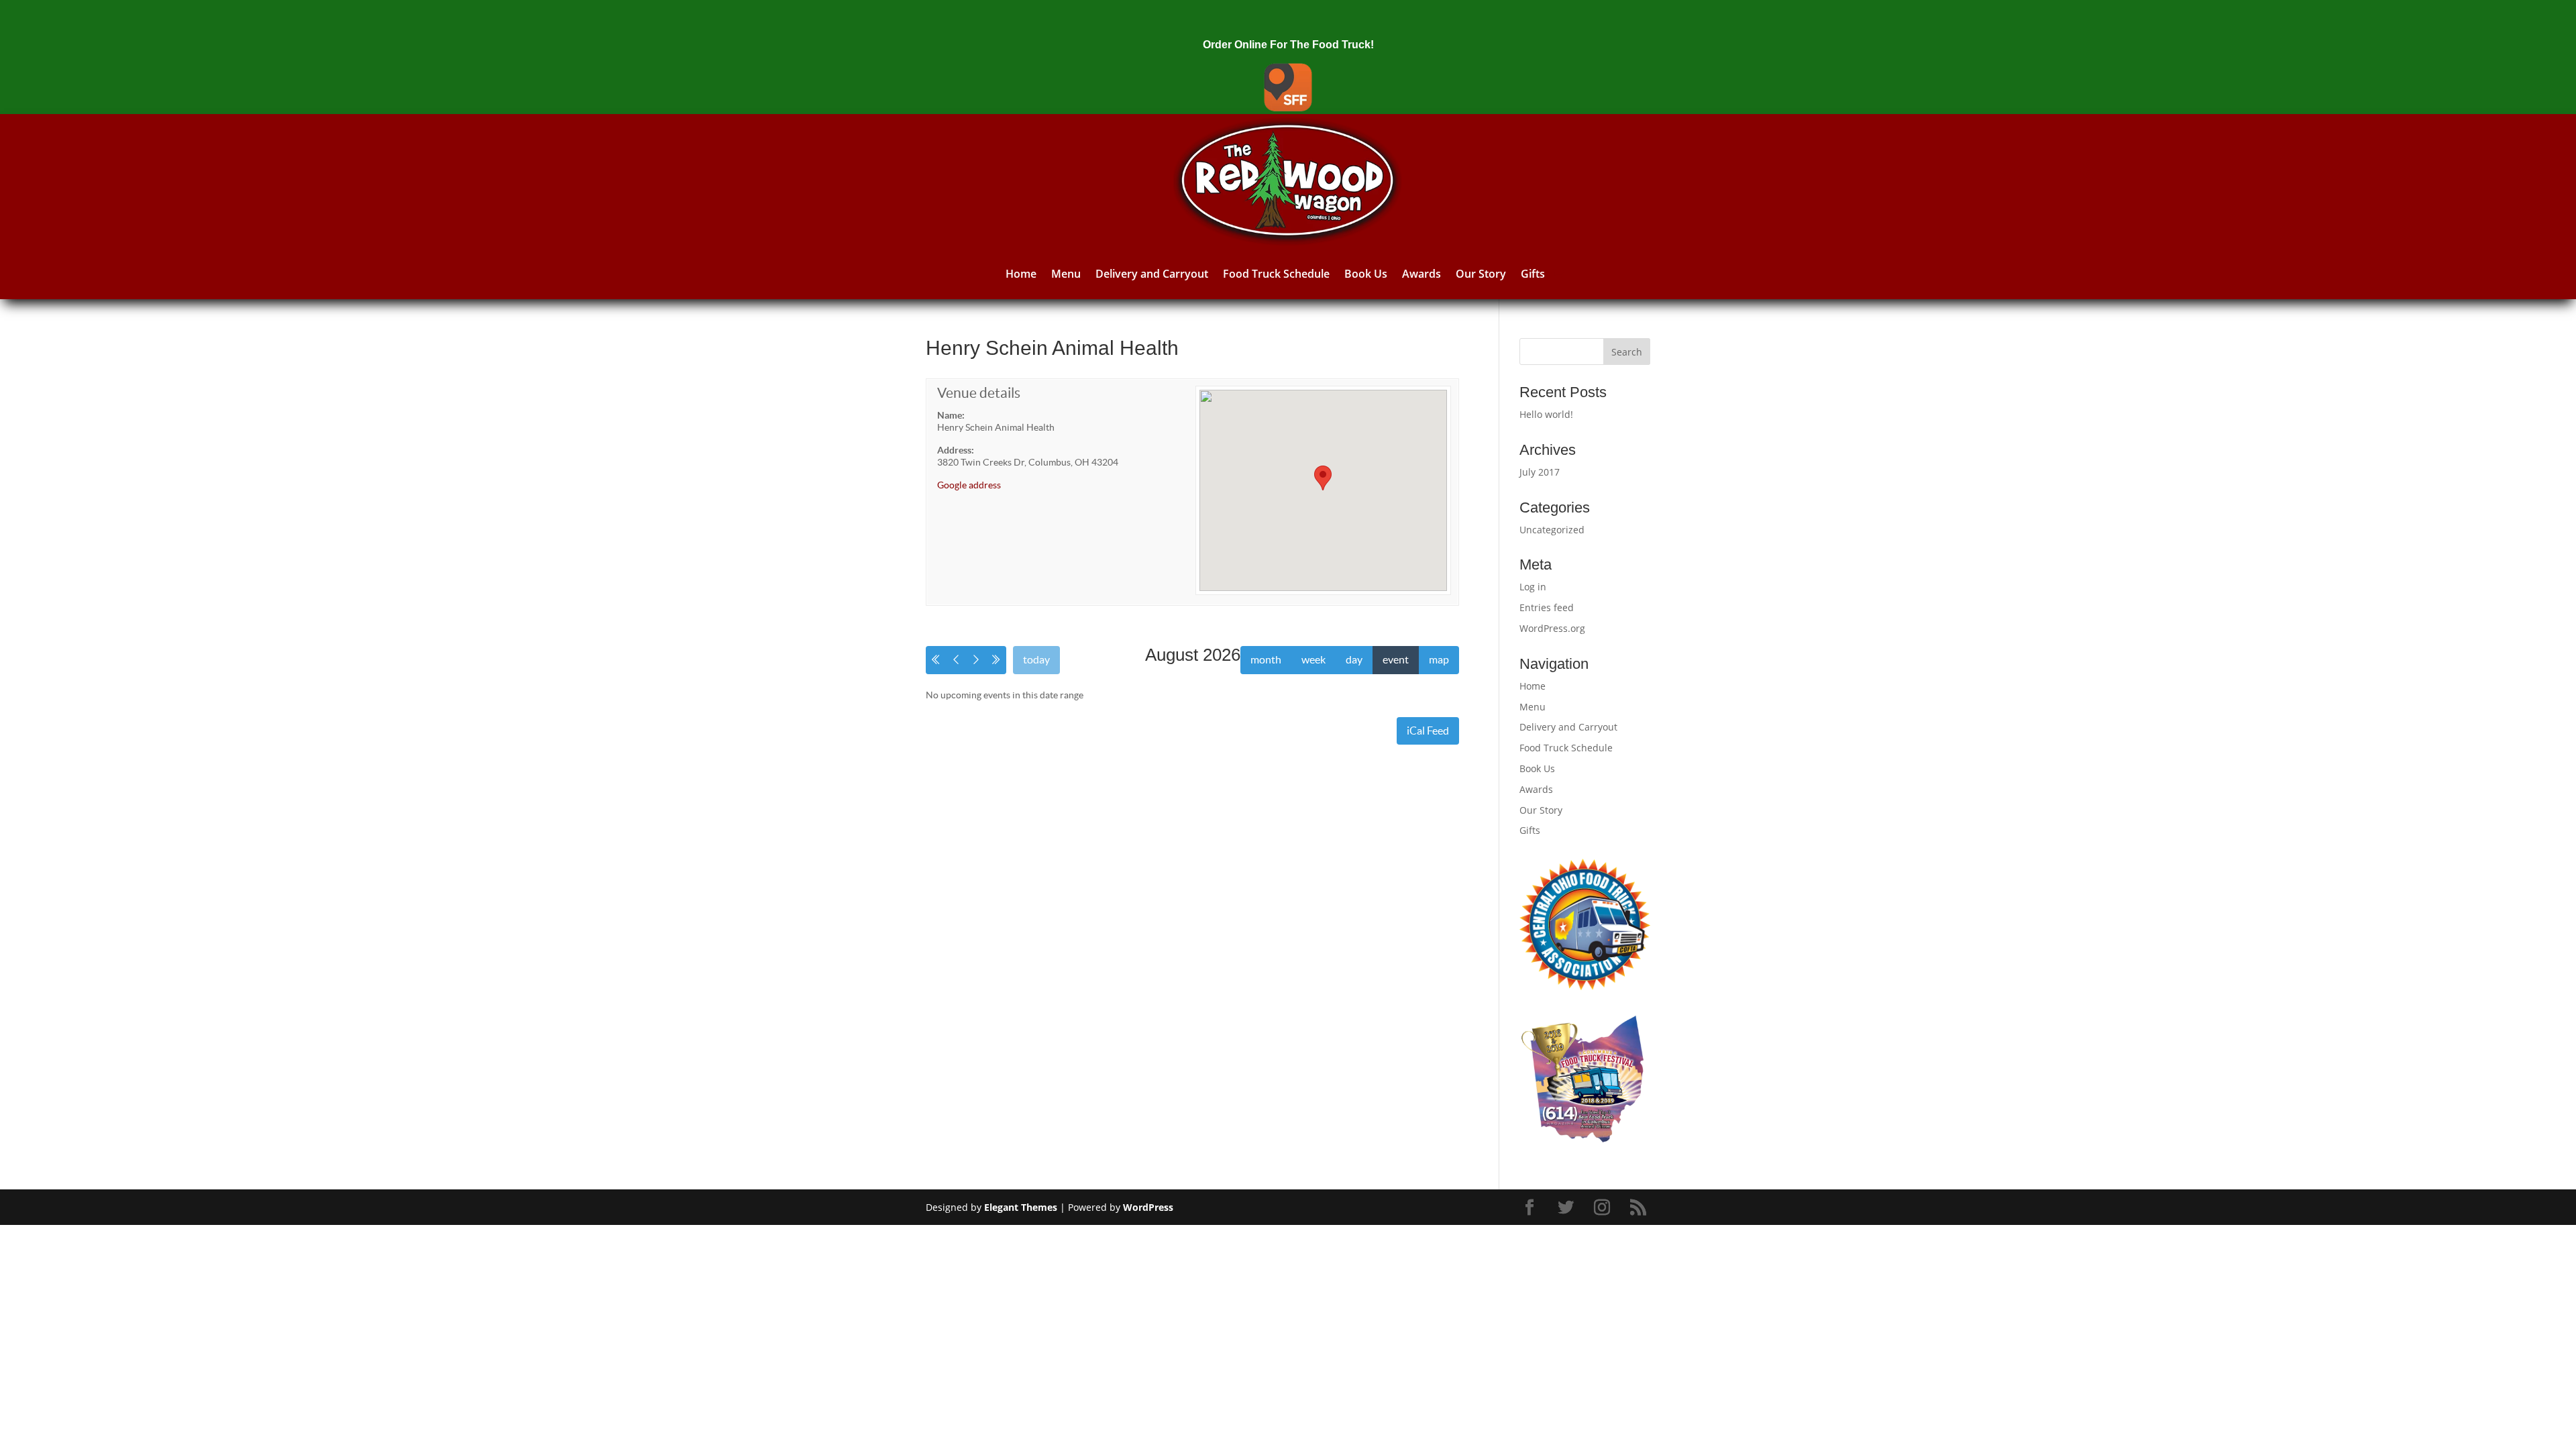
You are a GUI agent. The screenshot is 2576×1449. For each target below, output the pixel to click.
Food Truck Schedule (1276, 274)
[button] (1323, 478)
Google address (969, 485)
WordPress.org (1552, 628)
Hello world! (1546, 414)
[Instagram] (1604, 1208)
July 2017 (1540, 472)
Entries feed (1547, 607)
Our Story (1481, 274)
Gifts (1533, 274)
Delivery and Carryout (1152, 274)
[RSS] (1640, 1208)
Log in (1533, 587)
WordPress (1148, 1207)
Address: (956, 450)
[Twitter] (1568, 1208)
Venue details (979, 393)
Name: (951, 415)
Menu (1066, 274)
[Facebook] (1532, 1208)
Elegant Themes (1021, 1207)
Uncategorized (1552, 530)
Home (1021, 274)
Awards (1421, 274)
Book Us (1366, 274)
